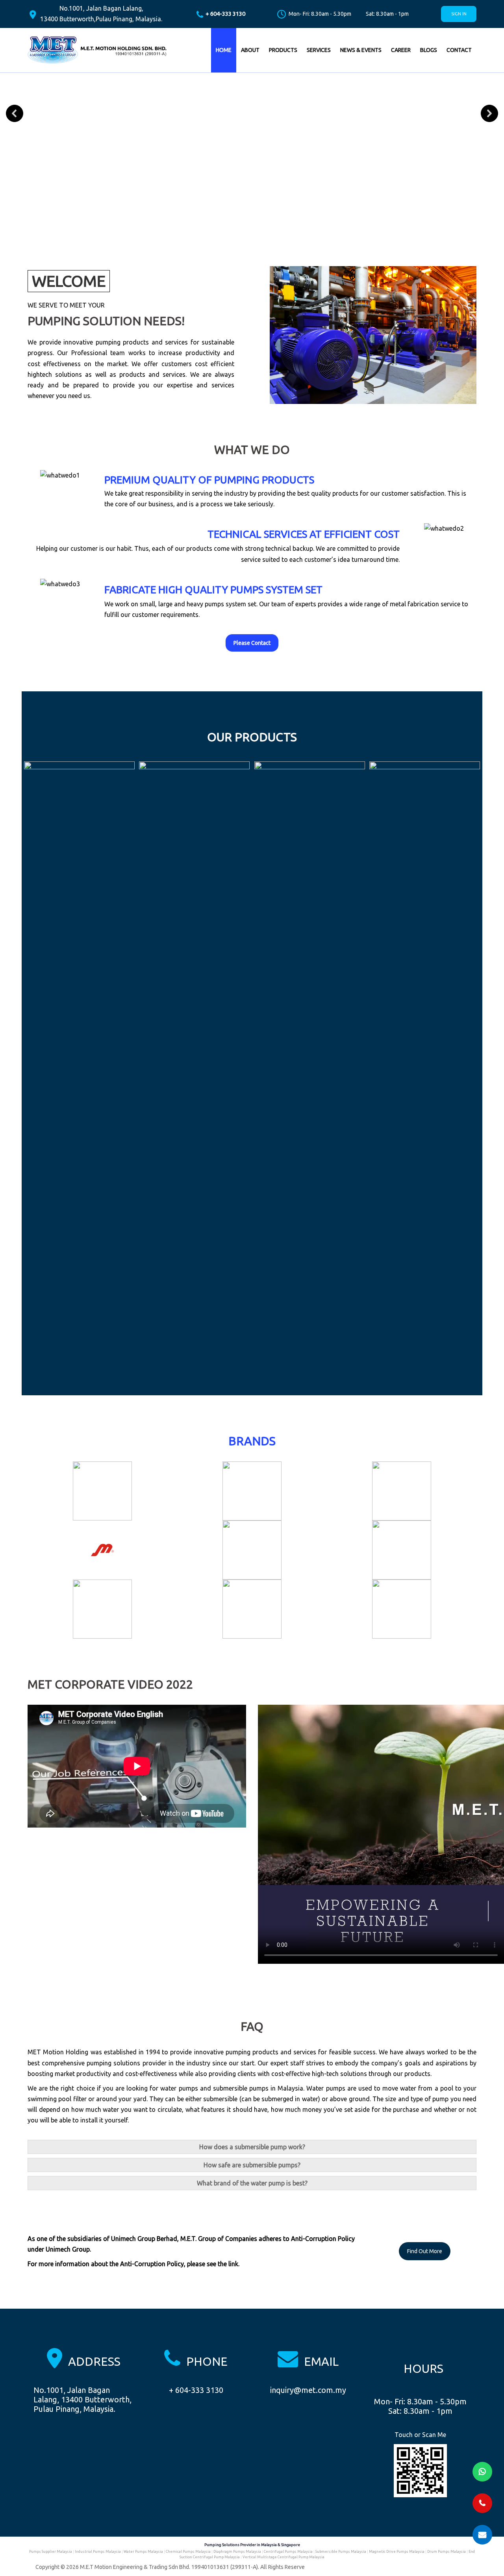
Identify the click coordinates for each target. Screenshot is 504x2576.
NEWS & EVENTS (361, 50)
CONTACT (459, 50)
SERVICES (319, 50)
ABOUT (250, 50)
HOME (224, 50)
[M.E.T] (98, 50)
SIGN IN (459, 14)
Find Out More (425, 2251)
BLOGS (429, 50)
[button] (15, 113)
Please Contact (252, 643)
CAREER (401, 50)
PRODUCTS (283, 50)
